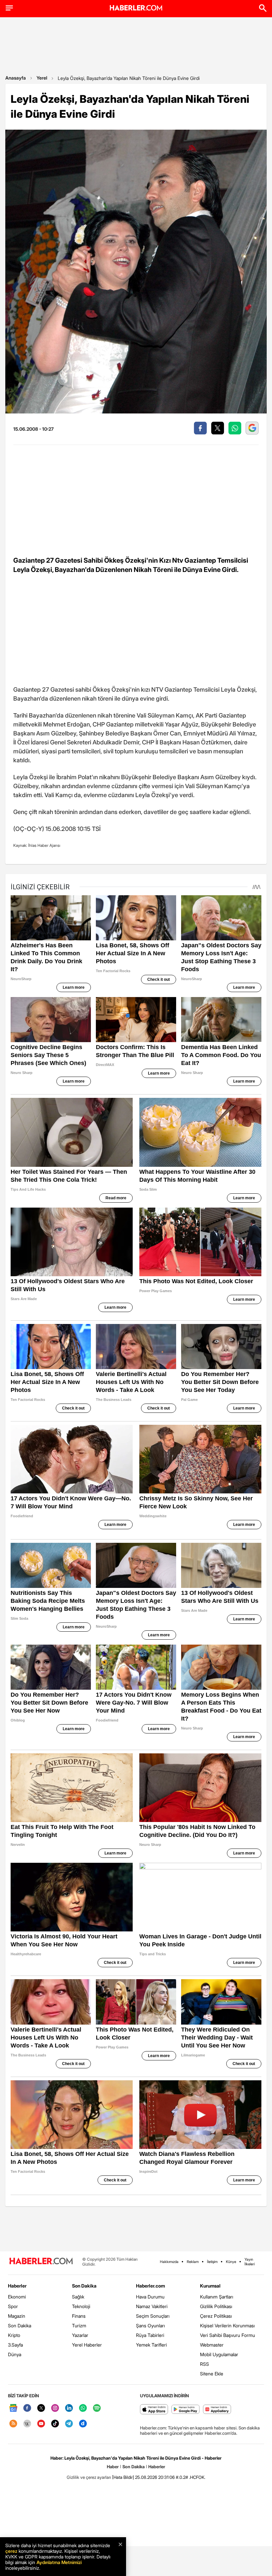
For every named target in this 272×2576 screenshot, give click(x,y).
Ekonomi (17, 2297)
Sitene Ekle (212, 2374)
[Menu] (9, 8)
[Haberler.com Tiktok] (55, 2424)
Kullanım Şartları (217, 2297)
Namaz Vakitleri (152, 2306)
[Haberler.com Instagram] (55, 2408)
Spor (13, 2306)
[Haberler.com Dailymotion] (83, 2424)
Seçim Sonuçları (153, 2316)
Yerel (42, 78)
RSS (204, 2364)
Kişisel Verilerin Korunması (227, 2325)
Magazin (17, 2316)
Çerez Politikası (216, 2316)
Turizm (79, 2325)
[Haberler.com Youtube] (41, 2424)
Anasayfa (16, 78)
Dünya (15, 2354)
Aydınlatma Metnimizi (59, 2562)
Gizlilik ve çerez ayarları (89, 2477)
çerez (11, 2551)
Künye (231, 2262)
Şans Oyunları (150, 2325)
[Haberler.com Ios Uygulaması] (154, 2410)
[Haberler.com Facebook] (27, 2408)
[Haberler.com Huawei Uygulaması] (217, 2410)
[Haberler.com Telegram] (69, 2424)
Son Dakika (20, 2325)
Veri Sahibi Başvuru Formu (228, 2335)
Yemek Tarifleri (151, 2345)
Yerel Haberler (87, 2345)
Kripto (14, 2335)
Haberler (17, 2286)
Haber (113, 2467)
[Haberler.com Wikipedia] (27, 2424)
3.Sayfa (15, 2345)
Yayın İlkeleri (250, 2262)
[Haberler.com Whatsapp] (83, 2408)
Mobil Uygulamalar (219, 2354)
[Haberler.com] (41, 2262)
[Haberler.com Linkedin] (69, 2408)
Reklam (193, 2262)
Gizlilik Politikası (216, 2306)
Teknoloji (81, 2306)
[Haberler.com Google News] (13, 2408)
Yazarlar (80, 2335)
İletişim (212, 2262)
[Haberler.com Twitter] (41, 2408)
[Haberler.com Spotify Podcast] (97, 2408)
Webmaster (212, 2345)
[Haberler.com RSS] (13, 2424)
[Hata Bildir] (123, 2477)
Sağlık (78, 2297)
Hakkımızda (169, 2262)
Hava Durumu (150, 2297)
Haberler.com (150, 2286)
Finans (79, 2316)
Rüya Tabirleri (150, 2335)
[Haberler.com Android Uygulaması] (186, 2410)
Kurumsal (210, 2286)
